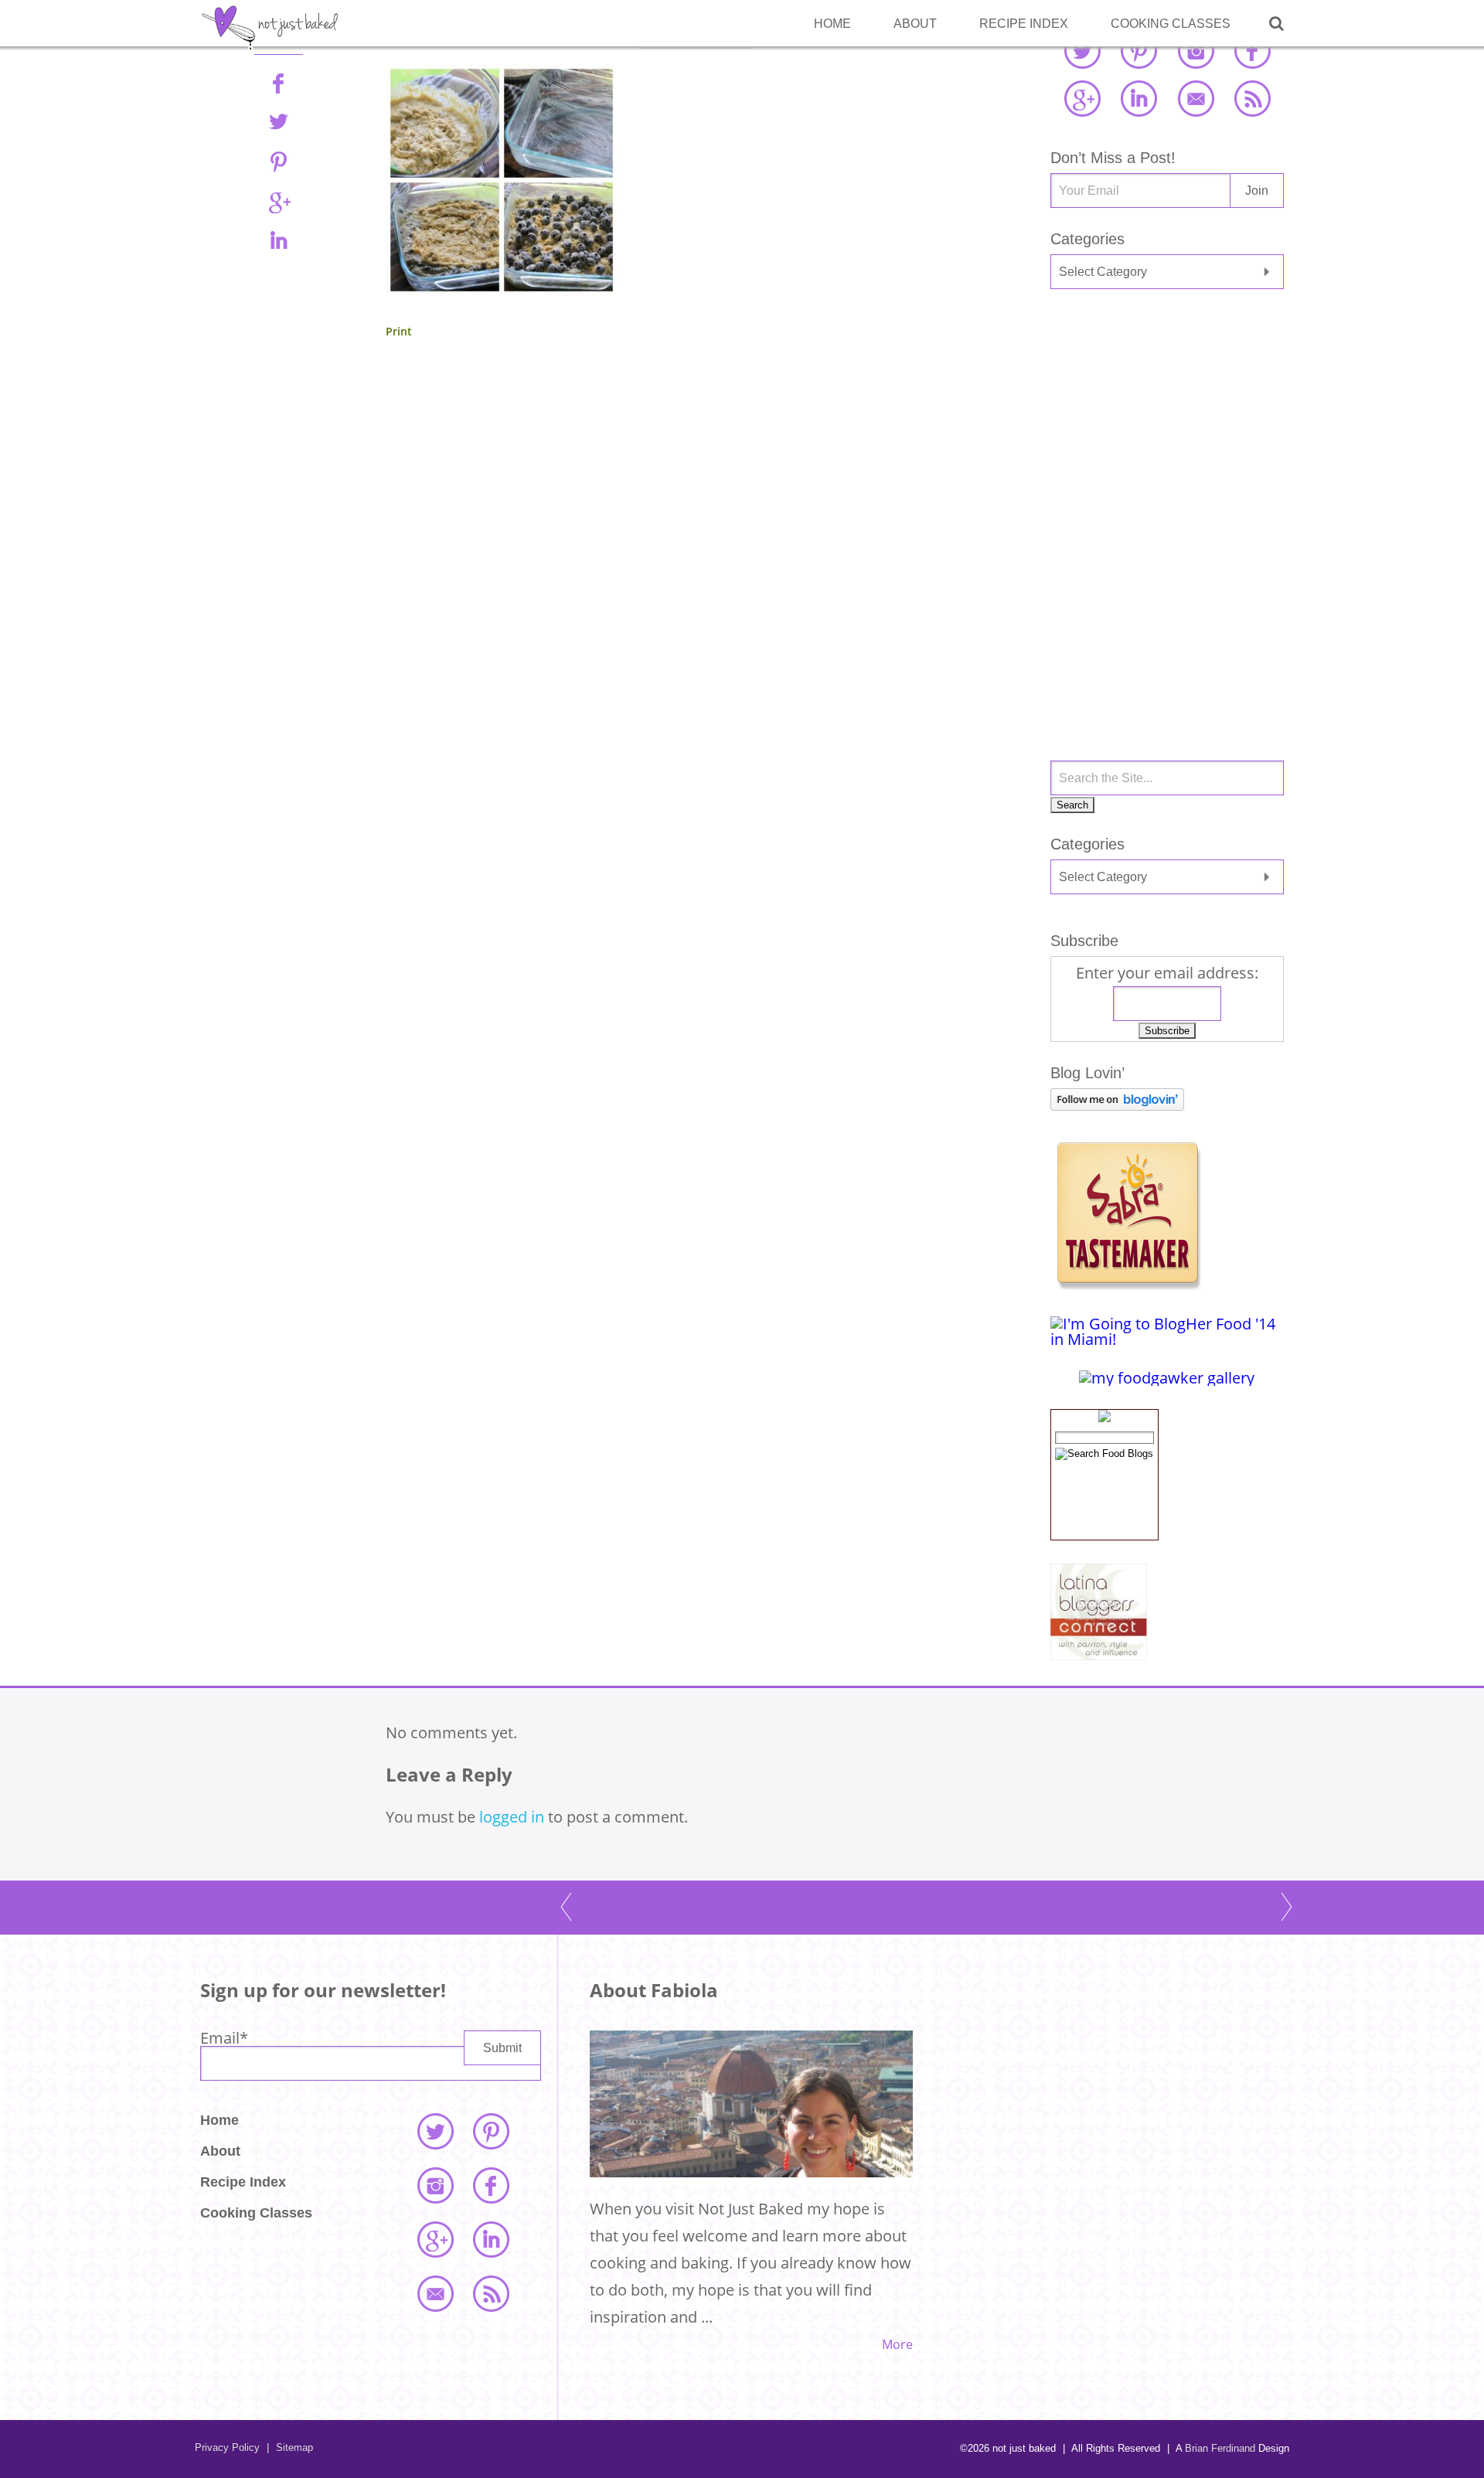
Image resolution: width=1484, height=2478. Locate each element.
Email (224, 2038)
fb (278, 83)
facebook (1252, 50)
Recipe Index (1024, 24)
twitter (1082, 50)
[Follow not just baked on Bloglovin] (1117, 1105)
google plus (1082, 98)
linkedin (278, 240)
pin (278, 162)
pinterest (1139, 50)
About (915, 24)
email (1196, 98)
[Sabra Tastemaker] (1128, 1285)
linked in (1139, 98)
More (897, 2344)
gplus (278, 201)
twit (278, 122)
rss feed (1252, 98)
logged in (512, 1817)
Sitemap (290, 2447)
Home (832, 24)
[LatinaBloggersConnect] (1099, 1654)
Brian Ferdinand (1220, 2448)
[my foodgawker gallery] (1167, 1378)
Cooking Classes (1171, 24)
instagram (1196, 50)
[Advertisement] (1167, 424)
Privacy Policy (227, 2447)
